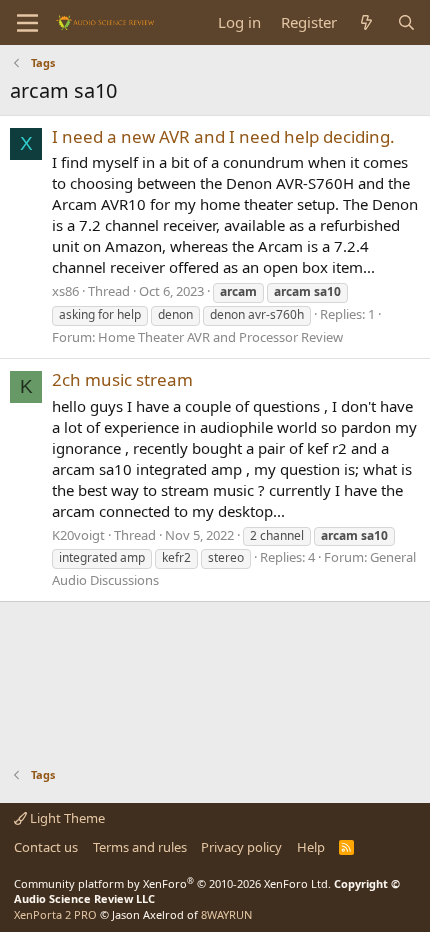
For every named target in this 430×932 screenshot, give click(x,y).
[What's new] (366, 22)
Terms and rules (140, 847)
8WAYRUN (226, 914)
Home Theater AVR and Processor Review (220, 337)
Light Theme (66, 818)
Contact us (46, 847)
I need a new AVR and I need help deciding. (223, 136)
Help (311, 847)
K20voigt (78, 535)
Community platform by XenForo (172, 883)
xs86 (65, 291)
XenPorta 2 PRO (55, 914)
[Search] (406, 22)
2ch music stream (122, 379)
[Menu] (27, 23)
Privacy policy (241, 847)
